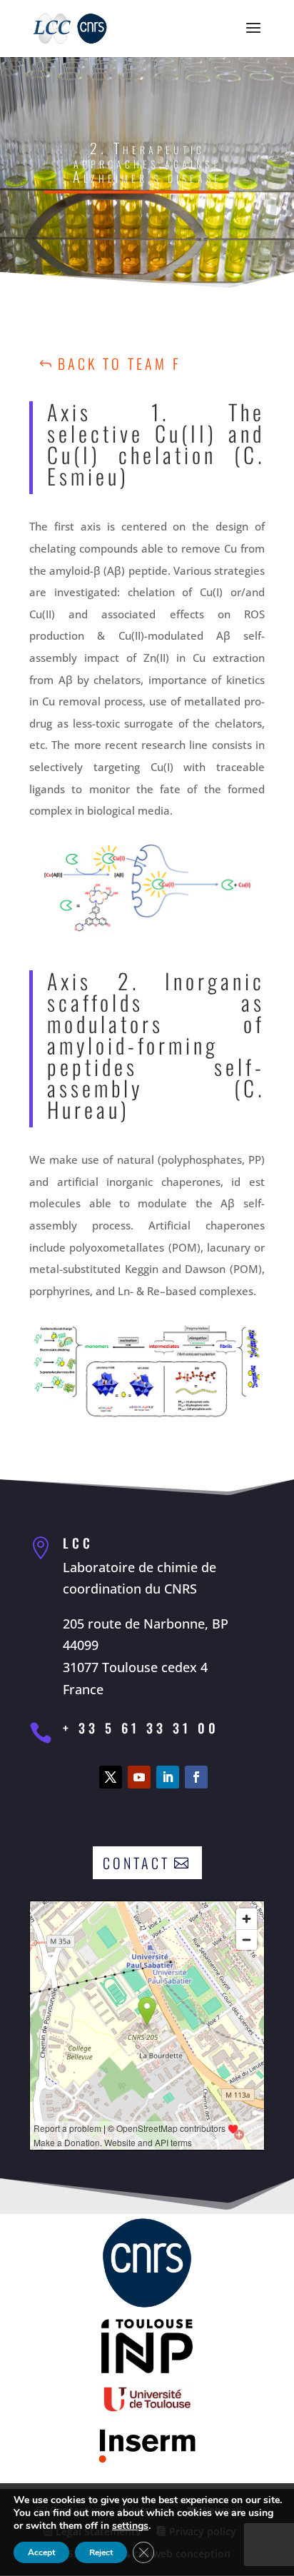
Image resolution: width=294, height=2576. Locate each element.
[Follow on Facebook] (196, 1777)
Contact (136, 1863)
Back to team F (120, 363)
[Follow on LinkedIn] (168, 1777)
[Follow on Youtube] (139, 1777)
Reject (101, 2552)
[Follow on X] (111, 1777)
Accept (41, 2552)
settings (130, 2526)
